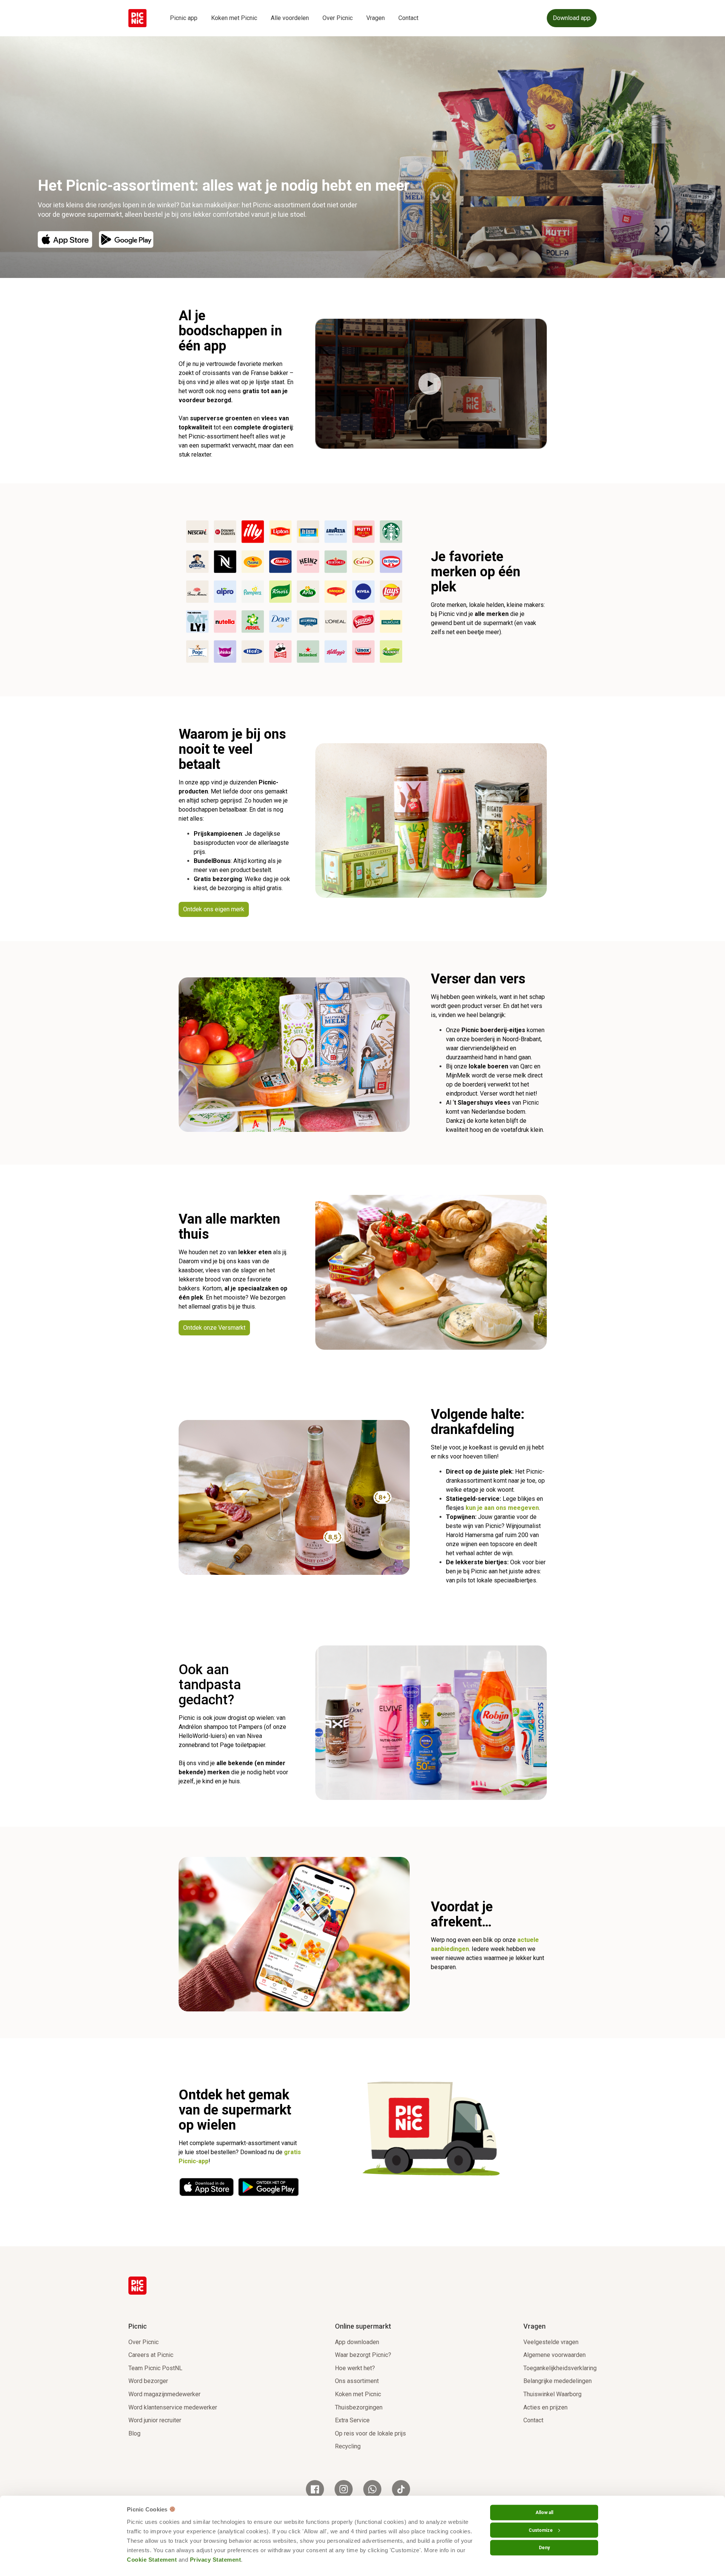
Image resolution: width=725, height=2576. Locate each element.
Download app (572, 18)
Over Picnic (338, 18)
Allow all (544, 2513)
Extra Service (352, 2420)
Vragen (376, 18)
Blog (134, 2433)
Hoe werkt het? (355, 2368)
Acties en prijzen (545, 2407)
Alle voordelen (290, 18)
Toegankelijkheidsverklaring (560, 2368)
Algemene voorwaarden (555, 2355)
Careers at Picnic (151, 2355)
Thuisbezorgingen (359, 2407)
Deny (544, 2548)
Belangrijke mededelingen (558, 2381)
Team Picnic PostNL (155, 2368)
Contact (408, 18)
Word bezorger (148, 2381)
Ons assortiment (357, 2381)
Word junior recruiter (155, 2420)
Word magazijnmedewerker (164, 2394)
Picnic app (184, 18)
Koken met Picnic (234, 18)
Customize (541, 2530)
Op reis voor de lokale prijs (370, 2433)
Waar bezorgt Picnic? (363, 2355)
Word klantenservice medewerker (173, 2407)
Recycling (348, 2446)
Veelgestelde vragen (551, 2342)
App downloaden (357, 2342)
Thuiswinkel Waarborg (552, 2394)
